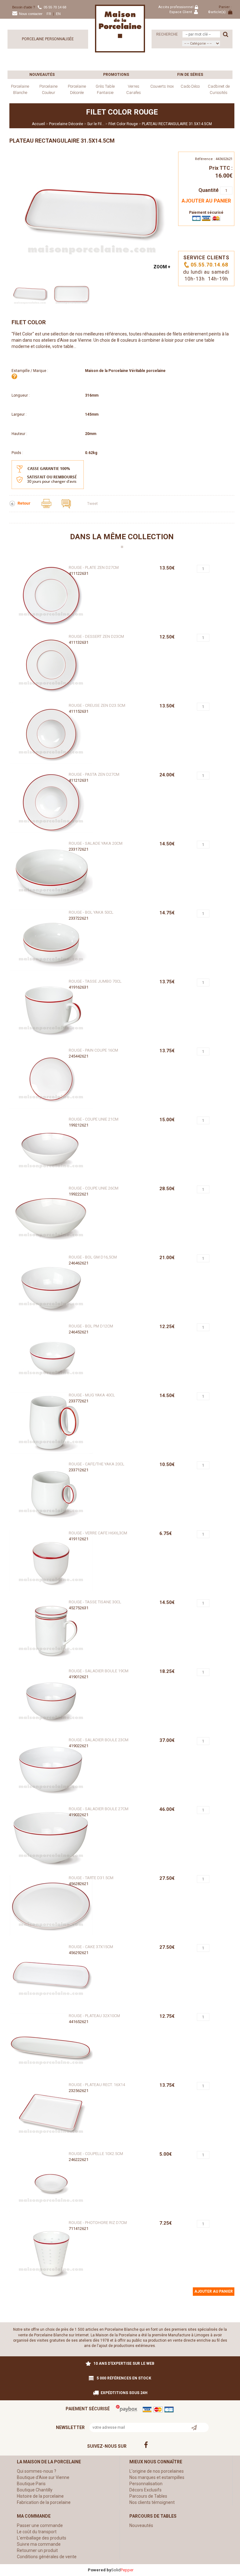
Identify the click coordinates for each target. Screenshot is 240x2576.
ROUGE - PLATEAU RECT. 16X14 (97, 2085)
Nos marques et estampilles (157, 2477)
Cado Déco (190, 86)
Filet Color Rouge (123, 124)
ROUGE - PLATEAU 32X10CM (94, 2016)
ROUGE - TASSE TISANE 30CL (95, 1602)
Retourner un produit (37, 2550)
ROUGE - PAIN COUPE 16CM (93, 1050)
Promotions (116, 75)
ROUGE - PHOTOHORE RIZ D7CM (98, 2223)
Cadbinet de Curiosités (219, 89)
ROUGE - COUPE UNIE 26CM (94, 1188)
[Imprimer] (47, 503)
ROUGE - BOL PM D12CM (91, 1326)
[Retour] (13, 503)
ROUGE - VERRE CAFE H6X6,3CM (98, 1533)
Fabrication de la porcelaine (44, 2502)
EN (58, 14)
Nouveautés (42, 75)
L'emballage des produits (42, 2538)
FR (49, 14)
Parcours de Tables (148, 2496)
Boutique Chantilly (35, 2490)
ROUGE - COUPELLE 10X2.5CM (96, 2154)
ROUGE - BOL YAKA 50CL (91, 912)
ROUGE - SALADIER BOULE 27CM (99, 1809)
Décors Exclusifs (145, 2490)
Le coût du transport (37, 2532)
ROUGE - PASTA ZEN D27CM (94, 774)
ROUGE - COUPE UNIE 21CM (94, 1119)
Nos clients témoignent (152, 2502)
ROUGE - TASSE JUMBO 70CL (95, 981)
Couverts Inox (162, 86)
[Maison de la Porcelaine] (120, 28)
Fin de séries (190, 75)
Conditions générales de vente (47, 2557)
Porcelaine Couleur (48, 89)
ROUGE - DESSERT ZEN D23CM (96, 636)
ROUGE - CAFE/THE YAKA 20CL (97, 1464)
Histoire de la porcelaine (40, 2496)
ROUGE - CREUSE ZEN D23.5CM (97, 705)
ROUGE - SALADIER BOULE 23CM (99, 1740)
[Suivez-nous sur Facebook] (182, 2445)
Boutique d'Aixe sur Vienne (43, 2477)
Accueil (38, 124)
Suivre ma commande (39, 2544)
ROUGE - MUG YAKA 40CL (92, 1395)
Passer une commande (40, 2525)
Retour (25, 503)
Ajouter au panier (206, 201)
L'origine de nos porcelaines (157, 2471)
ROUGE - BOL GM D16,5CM (93, 1257)
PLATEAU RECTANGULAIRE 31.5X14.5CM (177, 124)
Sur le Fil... (96, 124)
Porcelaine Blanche (20, 89)
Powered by (100, 2570)
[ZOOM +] (92, 212)
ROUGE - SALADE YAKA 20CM (96, 843)
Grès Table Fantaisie (105, 89)
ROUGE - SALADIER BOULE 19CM (99, 1671)
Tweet (92, 504)
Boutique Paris (31, 2484)
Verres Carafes (134, 89)
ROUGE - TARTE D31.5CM (91, 1878)
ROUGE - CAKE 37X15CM (91, 1947)
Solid (122, 2570)
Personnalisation (146, 2484)
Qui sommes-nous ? (37, 2471)
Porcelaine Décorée (77, 89)
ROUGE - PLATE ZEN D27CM (94, 567)
